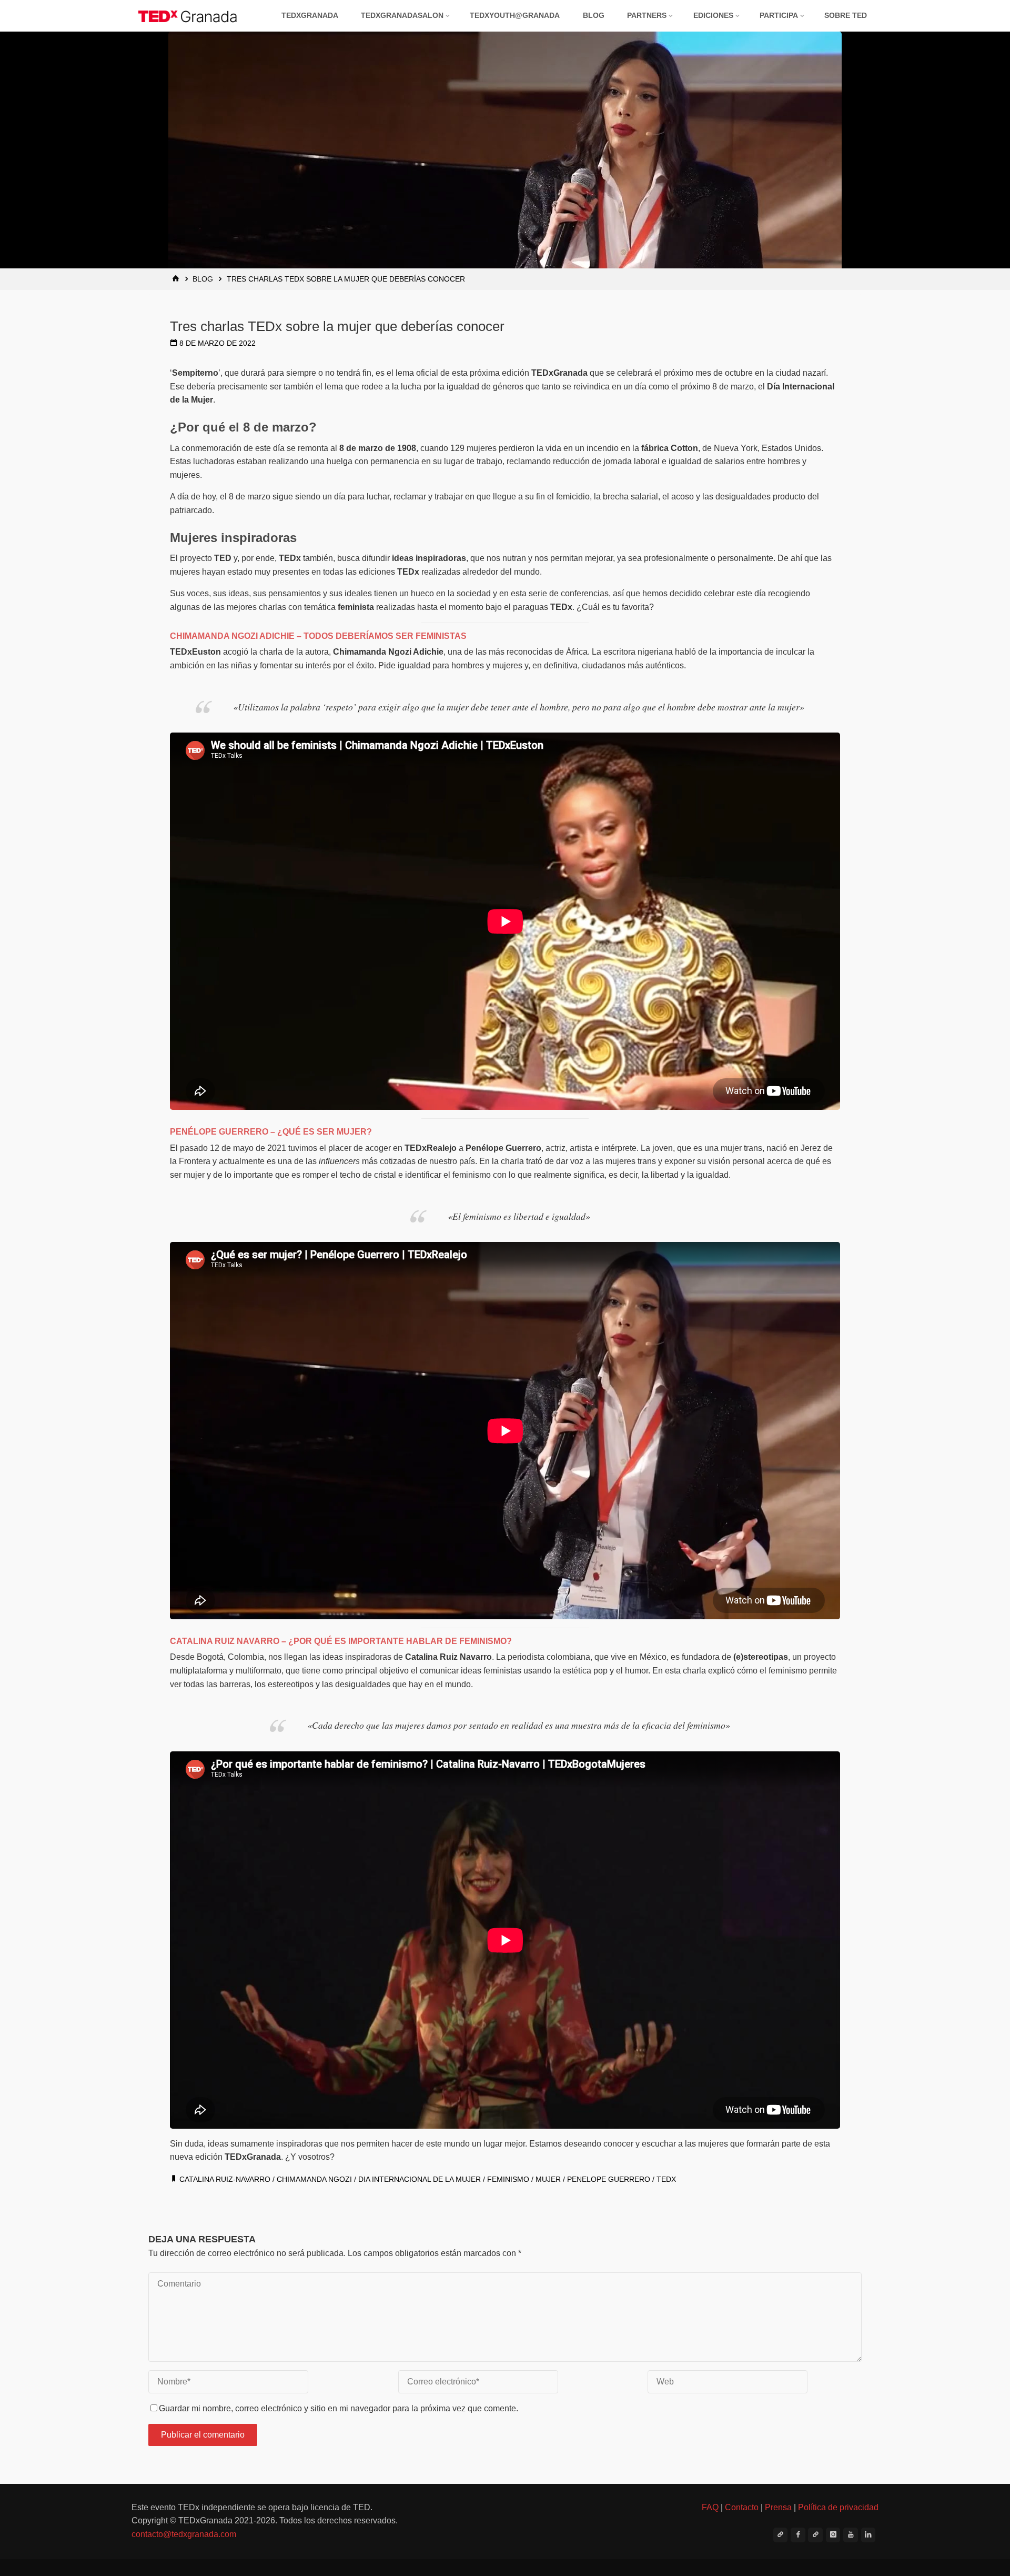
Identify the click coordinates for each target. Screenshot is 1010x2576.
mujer (548, 2179)
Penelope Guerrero (609, 2179)
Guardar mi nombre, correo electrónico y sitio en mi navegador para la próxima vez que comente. (339, 2408)
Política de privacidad (838, 2507)
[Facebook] (798, 2535)
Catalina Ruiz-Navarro (225, 2179)
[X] (781, 2535)
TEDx (666, 2179)
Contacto (742, 2507)
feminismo (508, 2179)
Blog (203, 279)
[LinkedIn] (868, 2535)
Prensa (778, 2507)
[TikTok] (815, 2535)
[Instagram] (833, 2535)
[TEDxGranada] (188, 16)
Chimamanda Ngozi (314, 2179)
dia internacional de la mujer (420, 2179)
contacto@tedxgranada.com (184, 2534)
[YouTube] (851, 2535)
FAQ (710, 2507)
